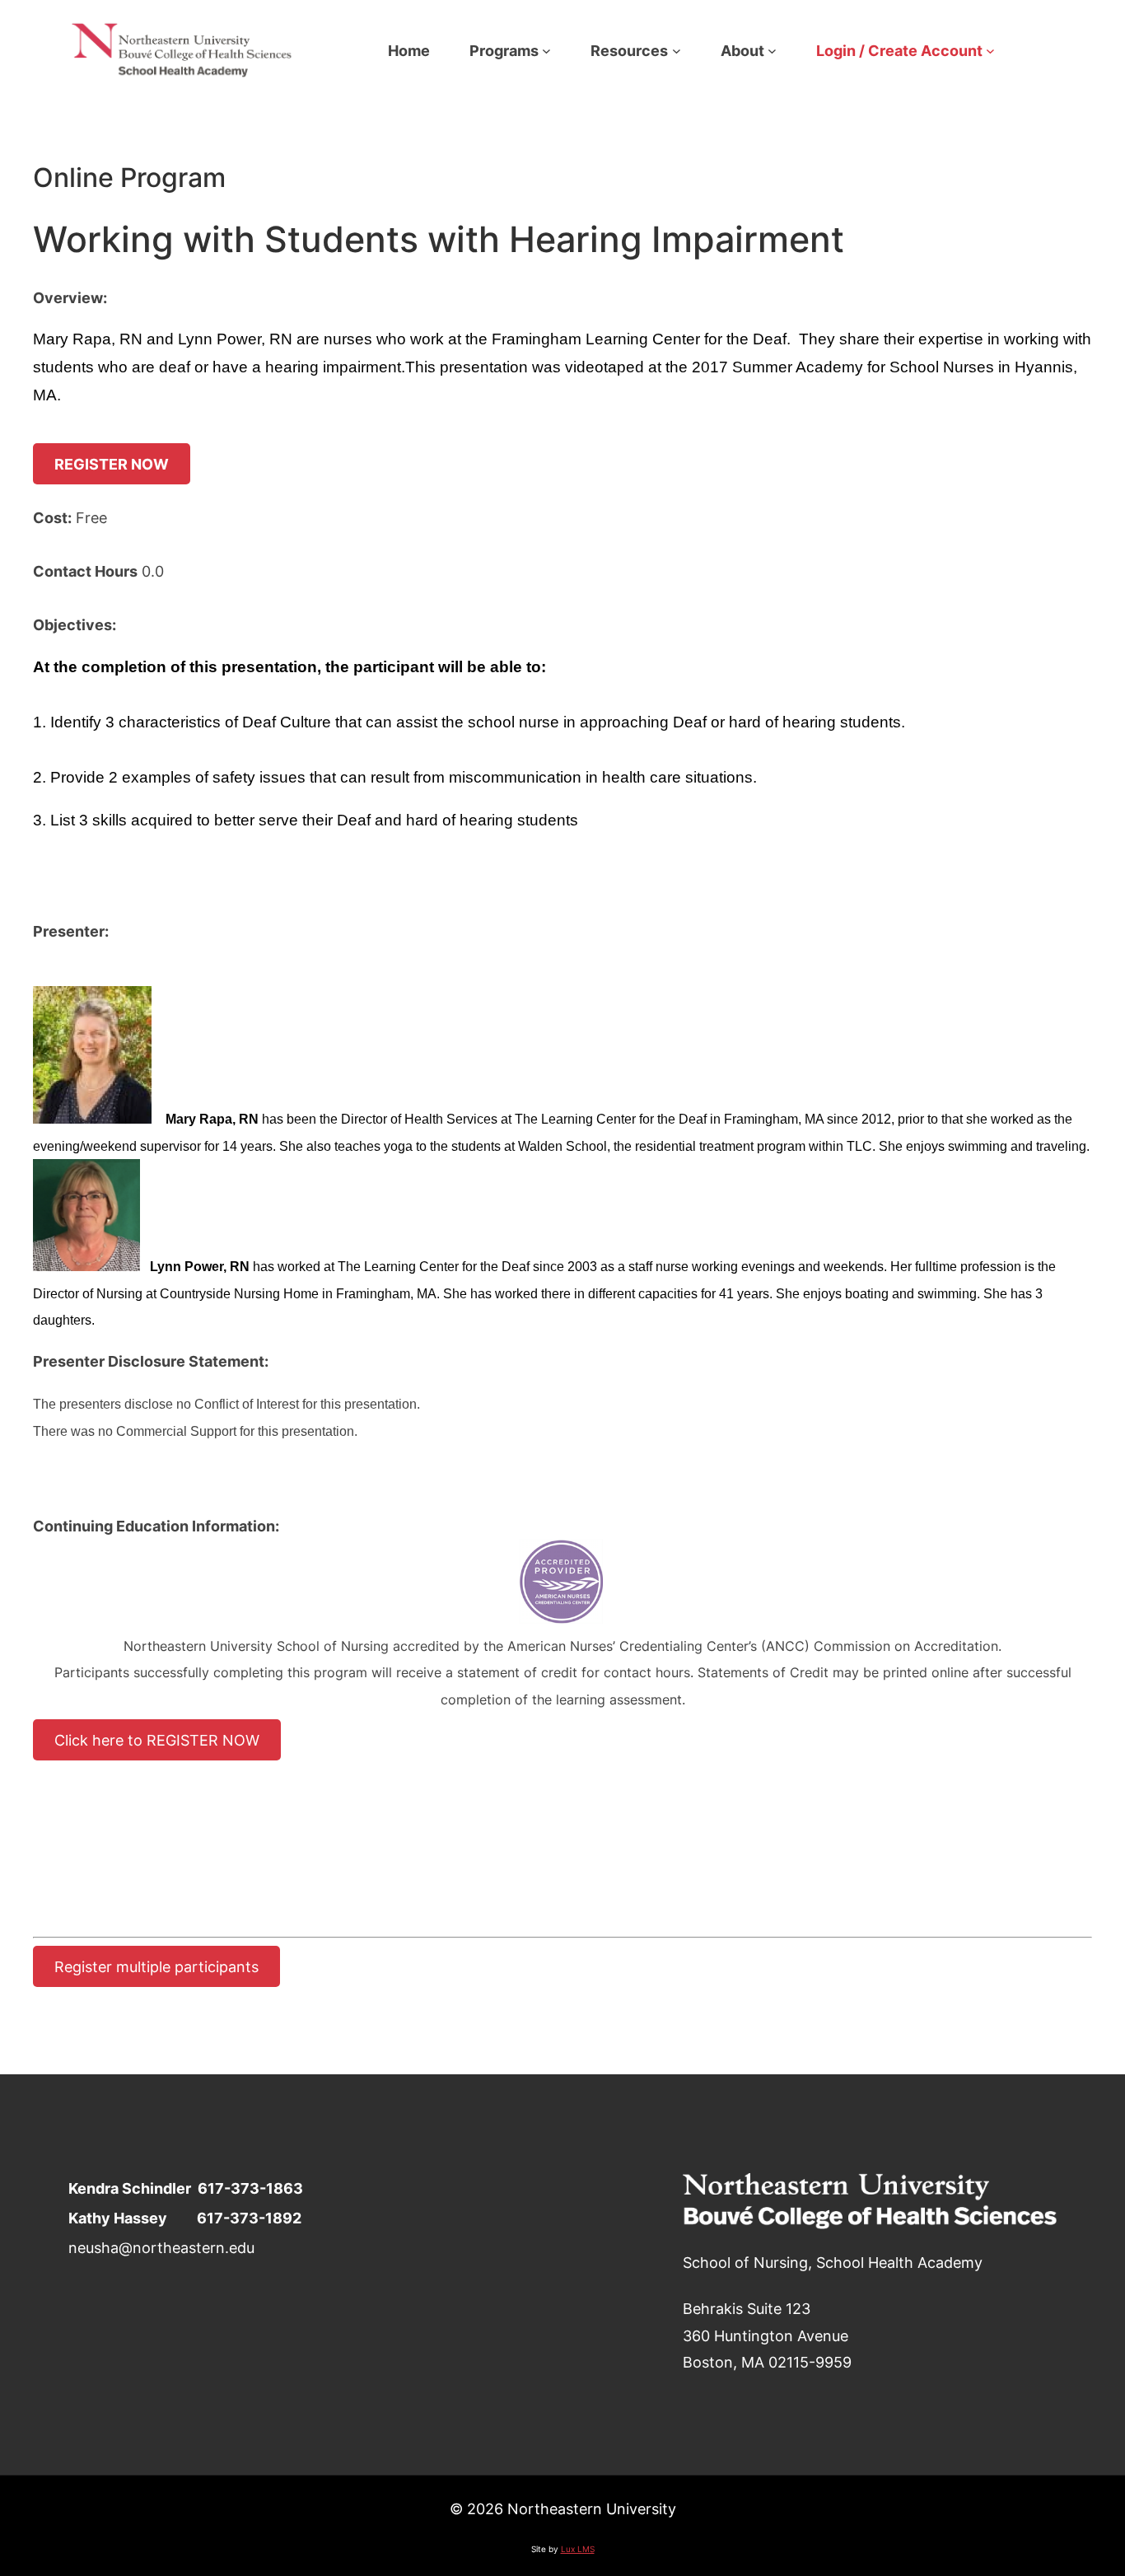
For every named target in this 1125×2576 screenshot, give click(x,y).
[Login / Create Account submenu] (990, 51)
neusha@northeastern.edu (161, 2247)
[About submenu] (772, 51)
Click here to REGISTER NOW (157, 1740)
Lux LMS (578, 2549)
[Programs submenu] (546, 51)
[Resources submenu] (677, 51)
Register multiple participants (156, 1966)
